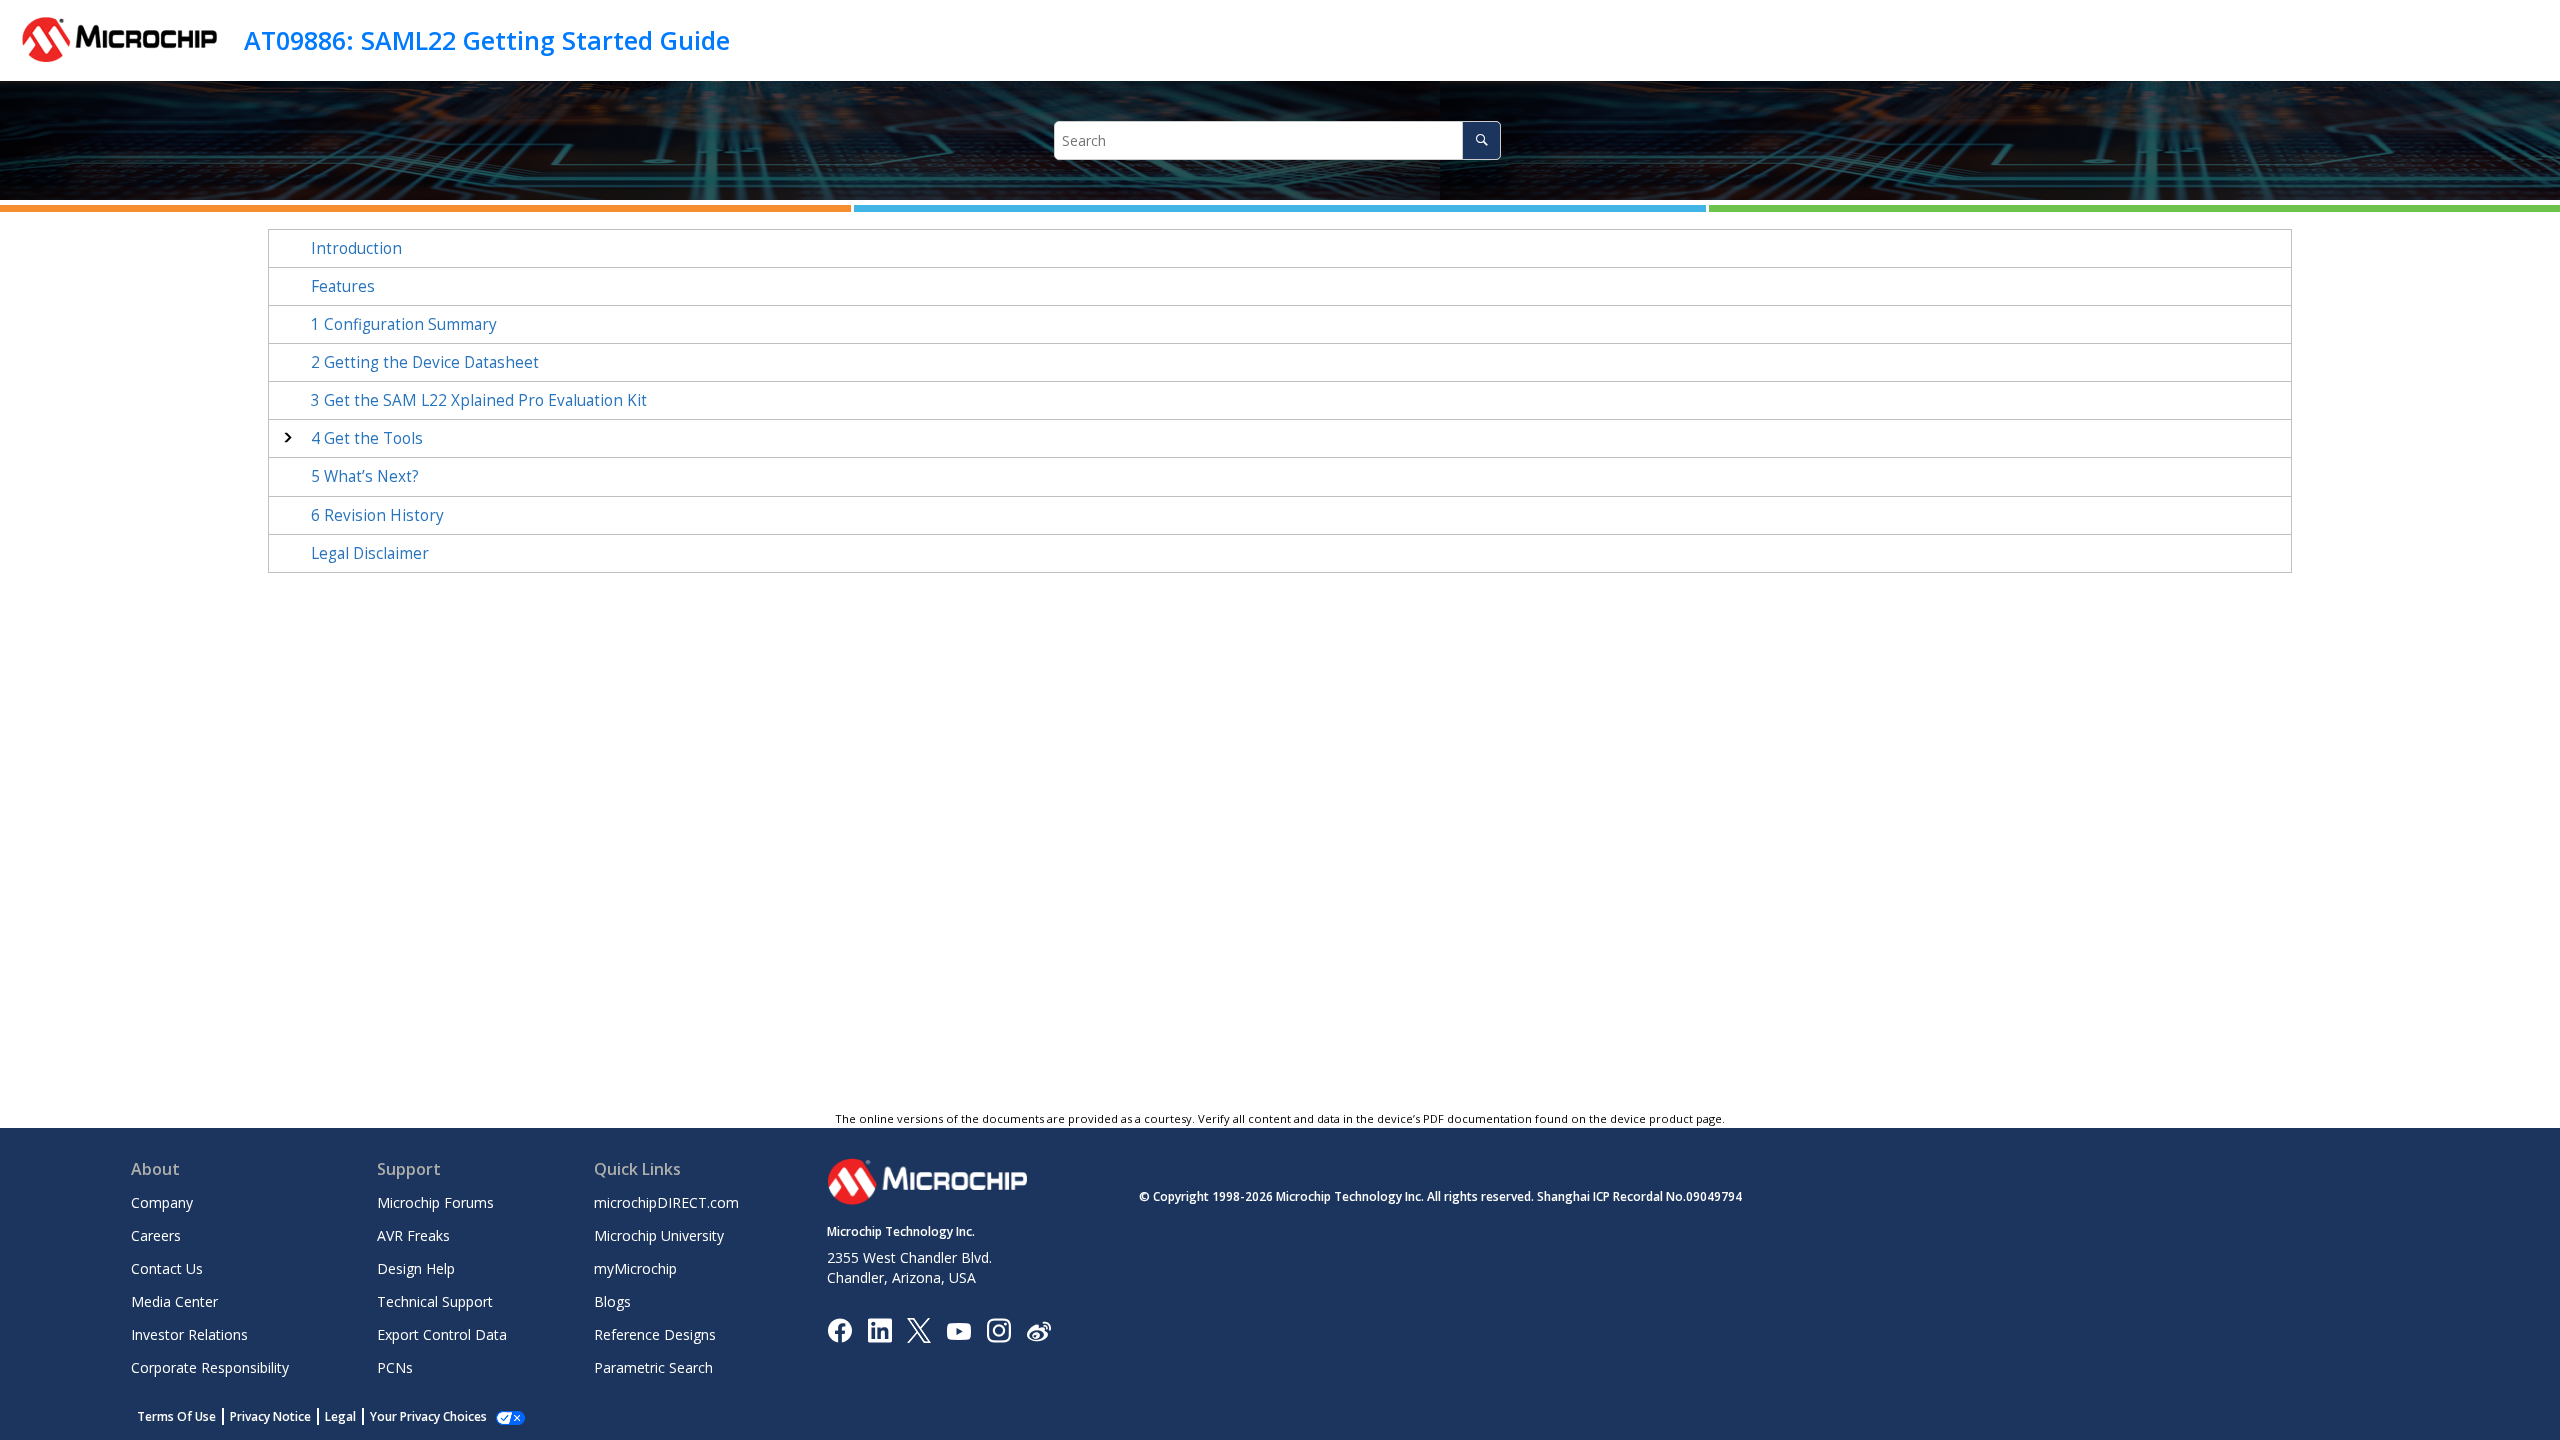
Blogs (612, 1301)
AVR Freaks (413, 1235)
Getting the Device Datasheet (425, 362)
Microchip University (659, 1235)
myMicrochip (635, 1268)
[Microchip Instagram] (998, 1329)
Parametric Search (653, 1367)
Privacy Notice (270, 1416)
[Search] (1481, 140)
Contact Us (167, 1268)
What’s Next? (365, 476)
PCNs (395, 1367)
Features (343, 286)
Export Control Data (442, 1334)
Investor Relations (189, 1334)
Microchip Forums (435, 1202)
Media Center (174, 1301)
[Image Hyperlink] (958, 1330)
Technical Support (435, 1301)
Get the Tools (367, 438)
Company (162, 1202)
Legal (340, 1416)
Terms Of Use (176, 1416)
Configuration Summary (404, 324)
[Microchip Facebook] (839, 1329)
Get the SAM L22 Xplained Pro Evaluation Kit (479, 400)
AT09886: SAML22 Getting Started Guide (487, 40)
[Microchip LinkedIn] (879, 1329)
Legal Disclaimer (370, 553)
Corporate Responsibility (210, 1367)
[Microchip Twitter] (919, 1329)
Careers (156, 1235)
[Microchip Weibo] (1038, 1330)
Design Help (416, 1268)
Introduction (356, 248)
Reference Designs (655, 1334)
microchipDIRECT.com (666, 1202)
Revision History (377, 515)
